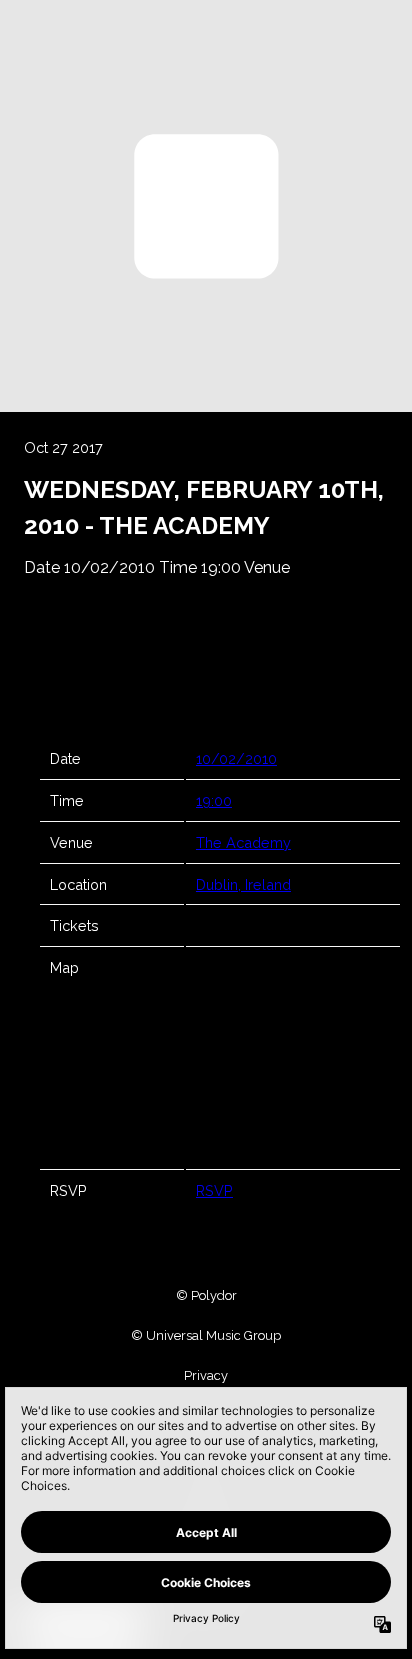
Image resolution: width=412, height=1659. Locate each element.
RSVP (214, 1190)
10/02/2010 (236, 758)
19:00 (214, 800)
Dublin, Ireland (243, 884)
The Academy (243, 842)
